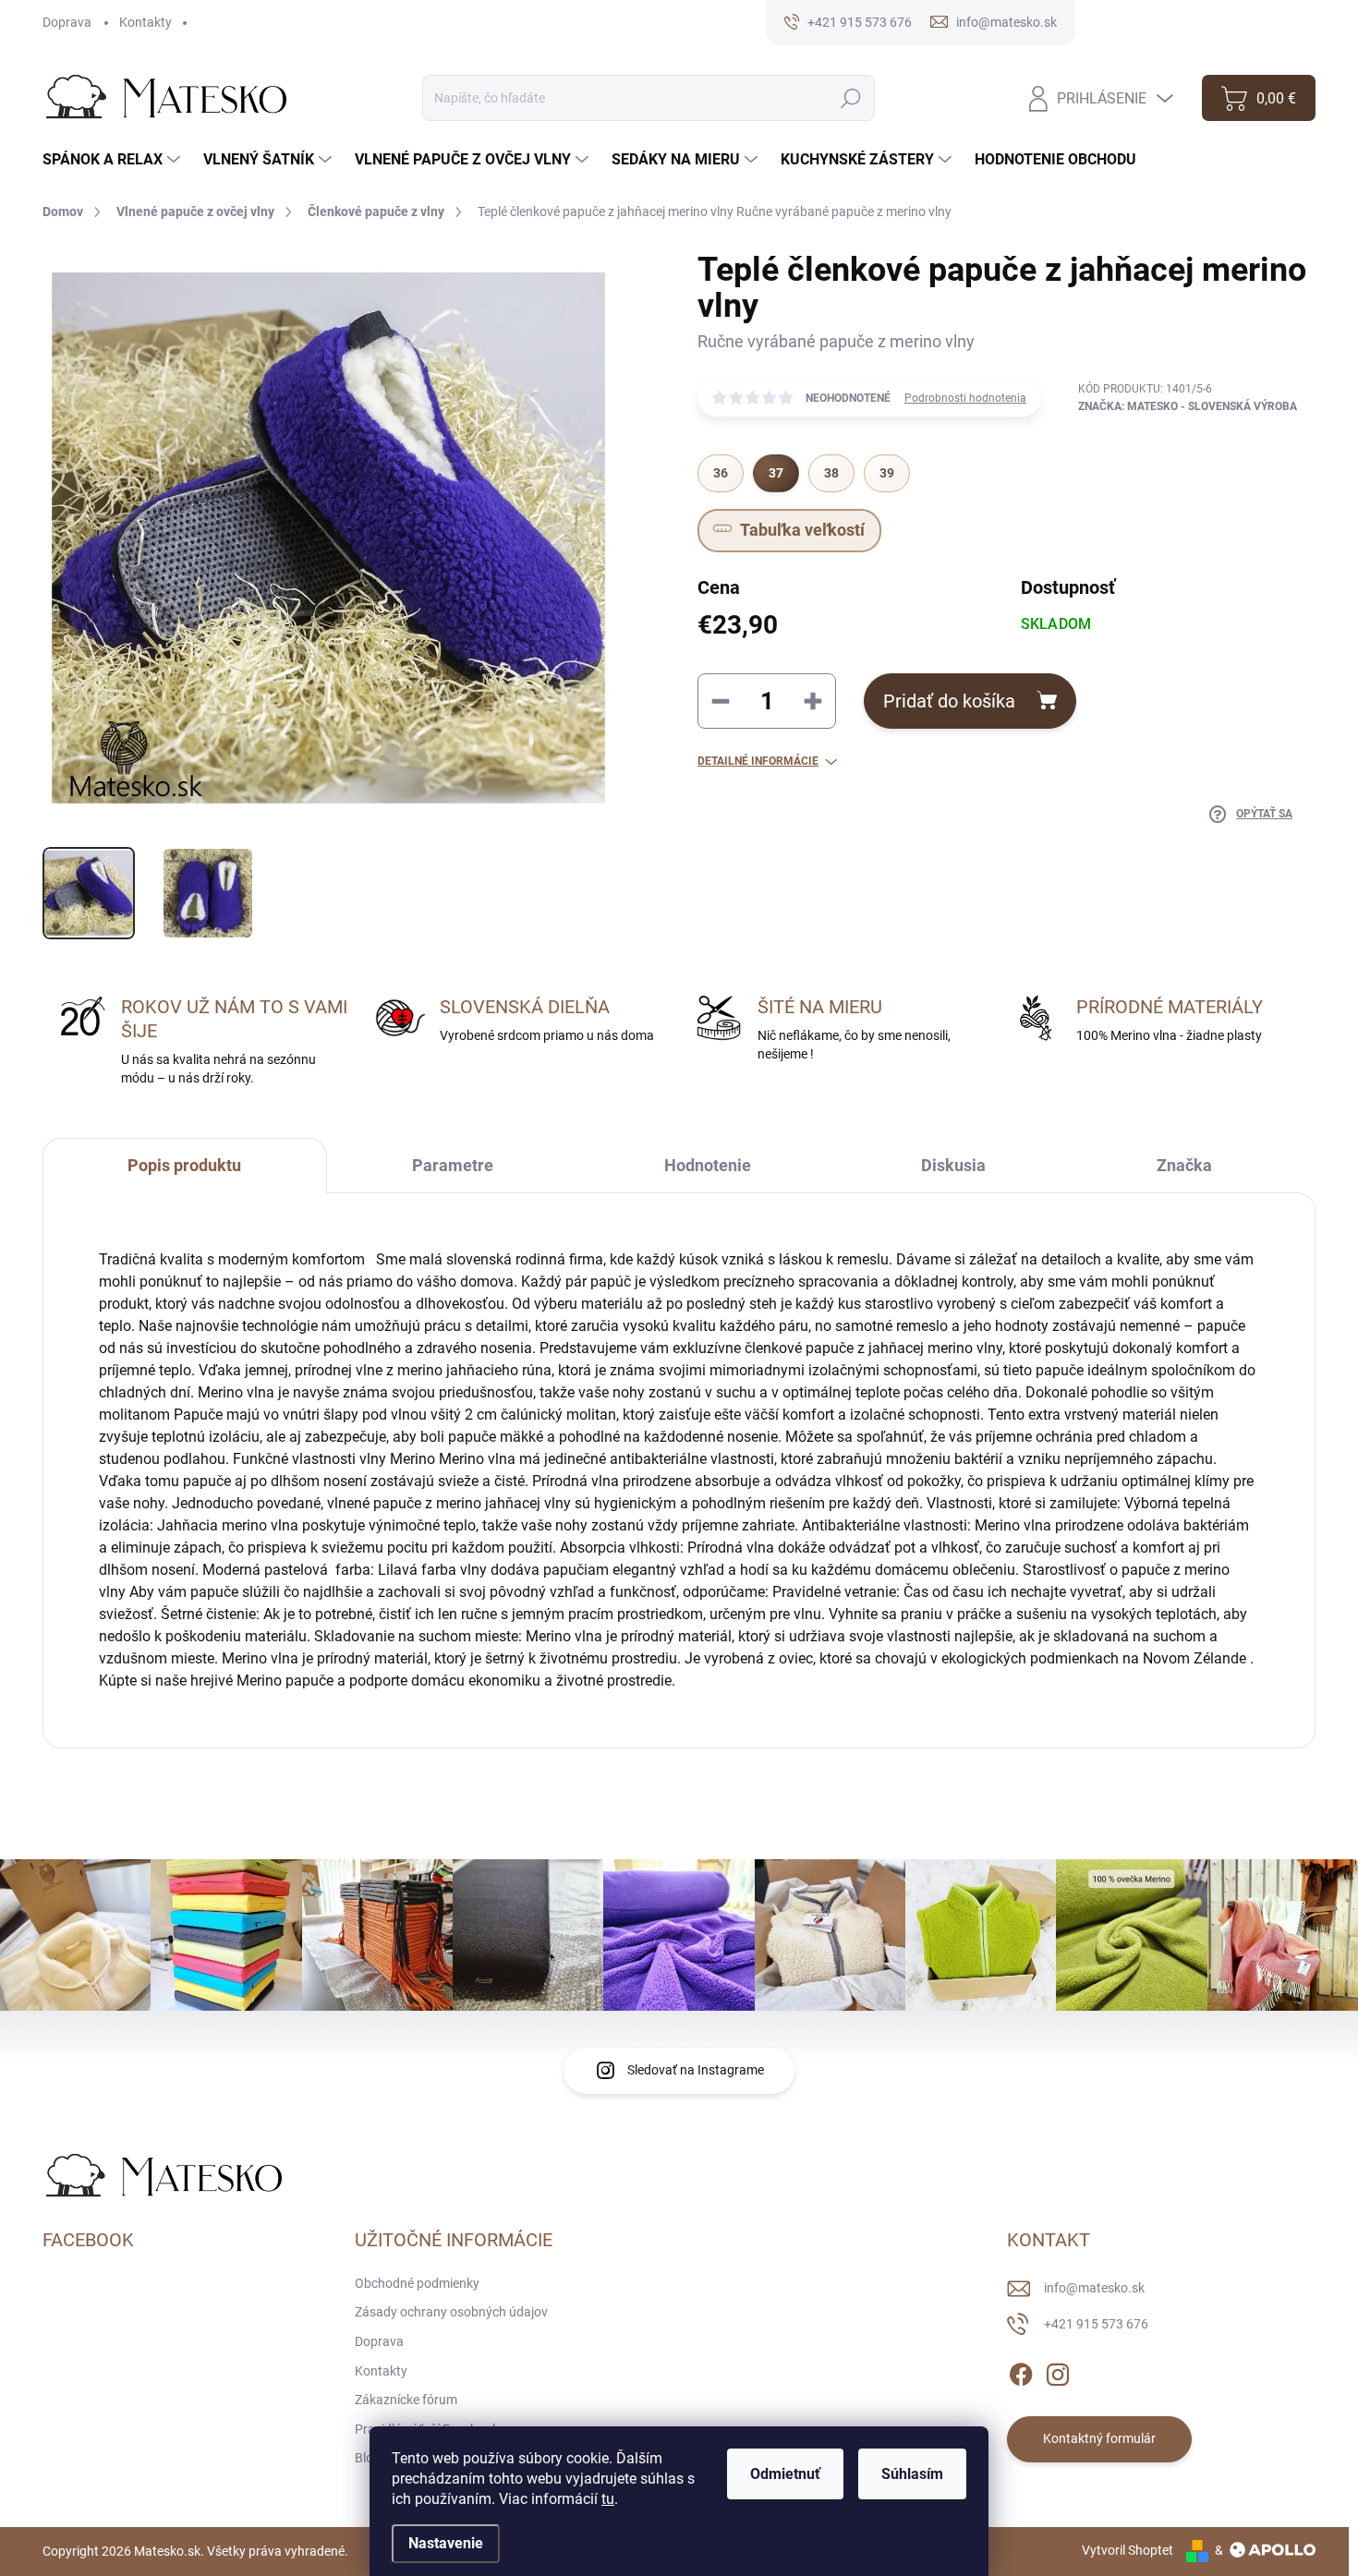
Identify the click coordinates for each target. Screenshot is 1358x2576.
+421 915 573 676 (1096, 2324)
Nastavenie (446, 2543)
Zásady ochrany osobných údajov (451, 2312)
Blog (368, 2458)
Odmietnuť (785, 2474)
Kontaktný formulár (1099, 2438)
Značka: (1188, 406)
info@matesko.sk (1094, 2288)
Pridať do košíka (949, 701)
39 (887, 473)
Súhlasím (912, 2474)
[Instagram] (1058, 2371)
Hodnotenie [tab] (708, 1165)
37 (776, 473)
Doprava (67, 22)
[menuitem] (114, 160)
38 (831, 473)
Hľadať (851, 98)
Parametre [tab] (453, 1165)
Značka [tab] (1184, 1165)
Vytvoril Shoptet (1128, 2550)
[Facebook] (1021, 2371)
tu (608, 2499)
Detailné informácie (758, 761)
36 (721, 473)
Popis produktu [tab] (184, 1165)
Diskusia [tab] (953, 1165)
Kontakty (145, 22)
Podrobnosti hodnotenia (965, 398)
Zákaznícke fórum (406, 2400)
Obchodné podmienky (417, 2283)
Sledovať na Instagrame (696, 2070)
